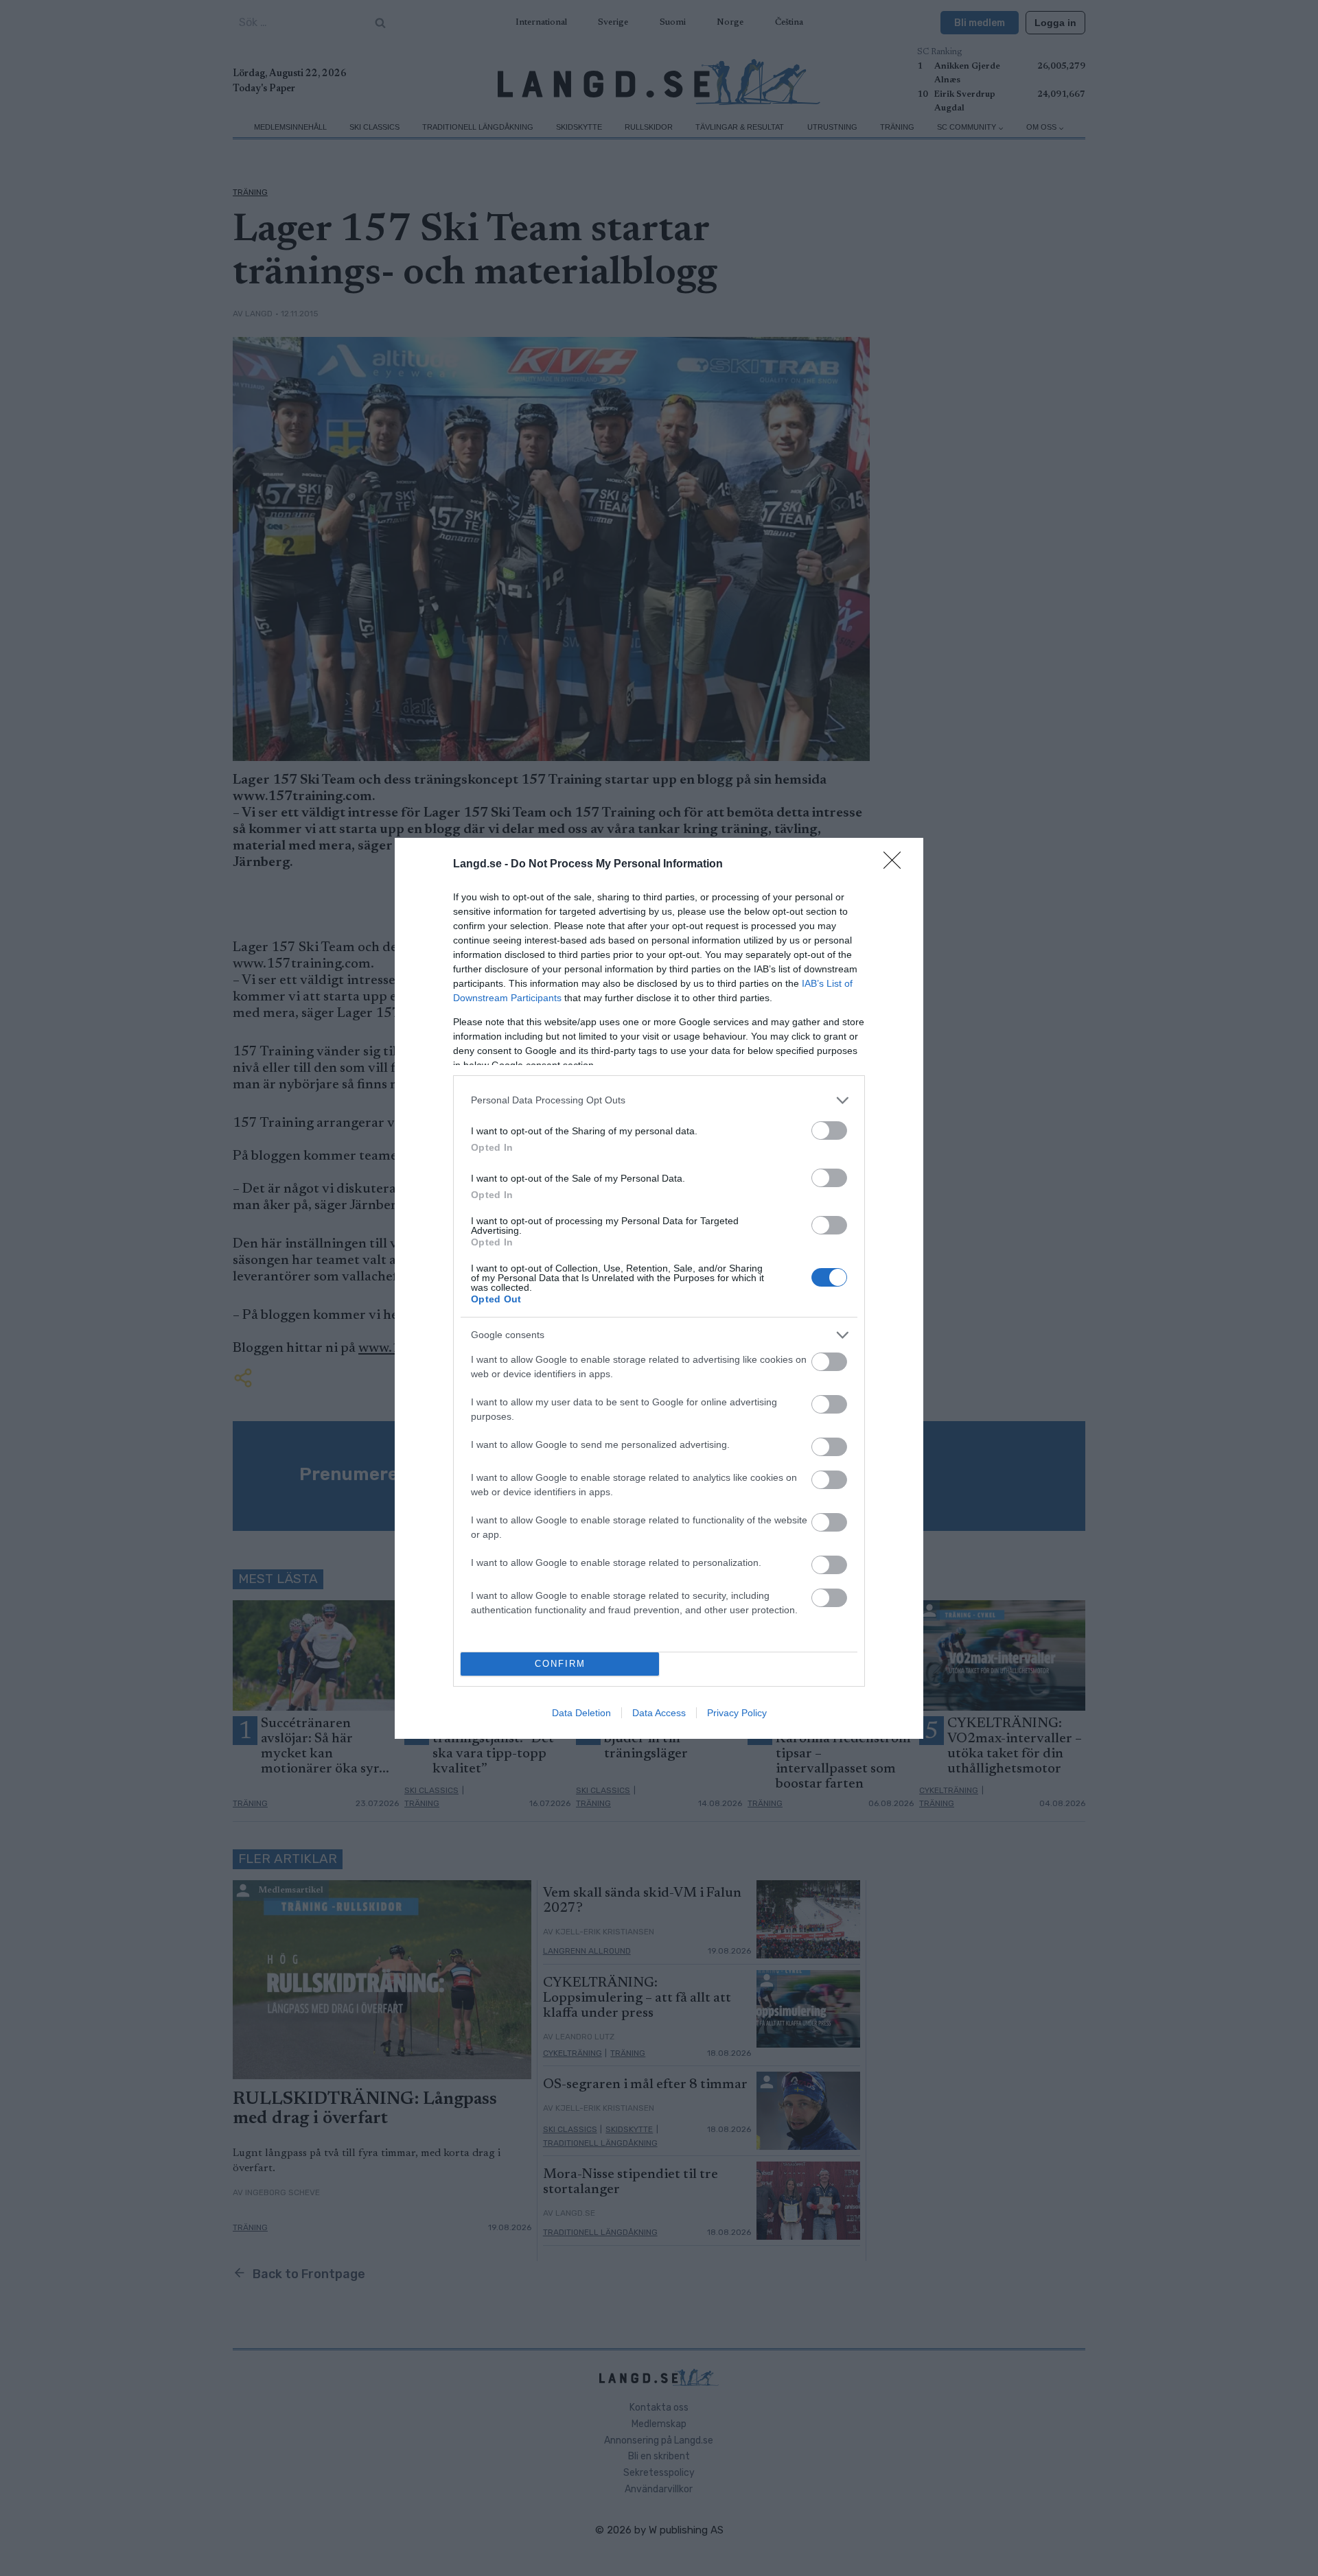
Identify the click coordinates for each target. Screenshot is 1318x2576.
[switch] (829, 1131)
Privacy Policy (737, 1713)
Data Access (659, 1713)
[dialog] (659, 1288)
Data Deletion (581, 1713)
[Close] (897, 865)
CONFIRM (560, 1664)
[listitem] (659, 1100)
